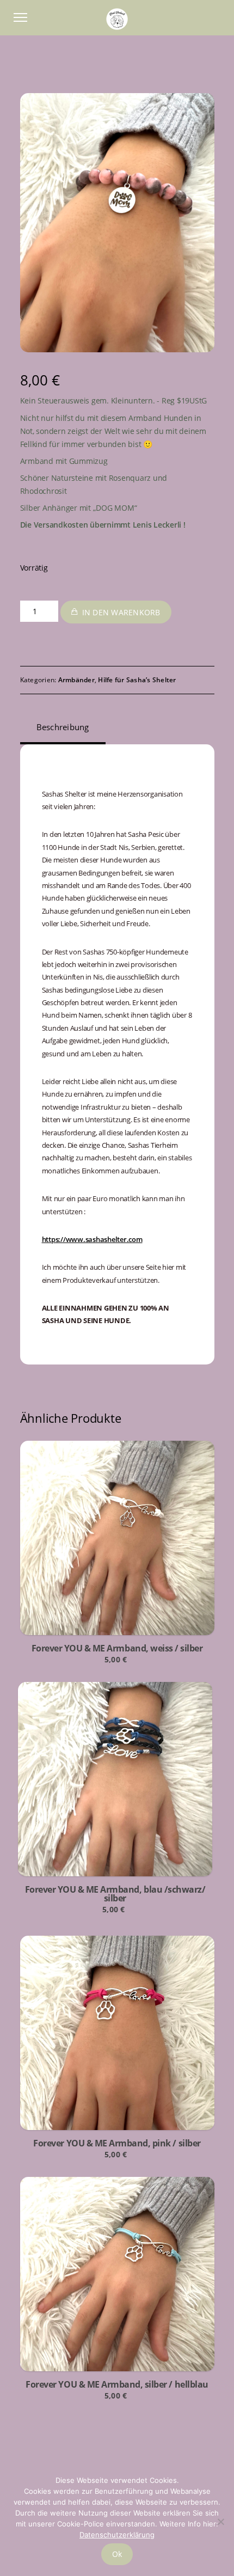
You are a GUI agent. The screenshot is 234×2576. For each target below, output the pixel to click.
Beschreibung (63, 727)
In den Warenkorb (121, 612)
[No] (220, 2522)
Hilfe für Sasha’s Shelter (137, 680)
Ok (117, 2554)
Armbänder (76, 680)
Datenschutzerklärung (117, 2535)
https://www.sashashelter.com (92, 1239)
